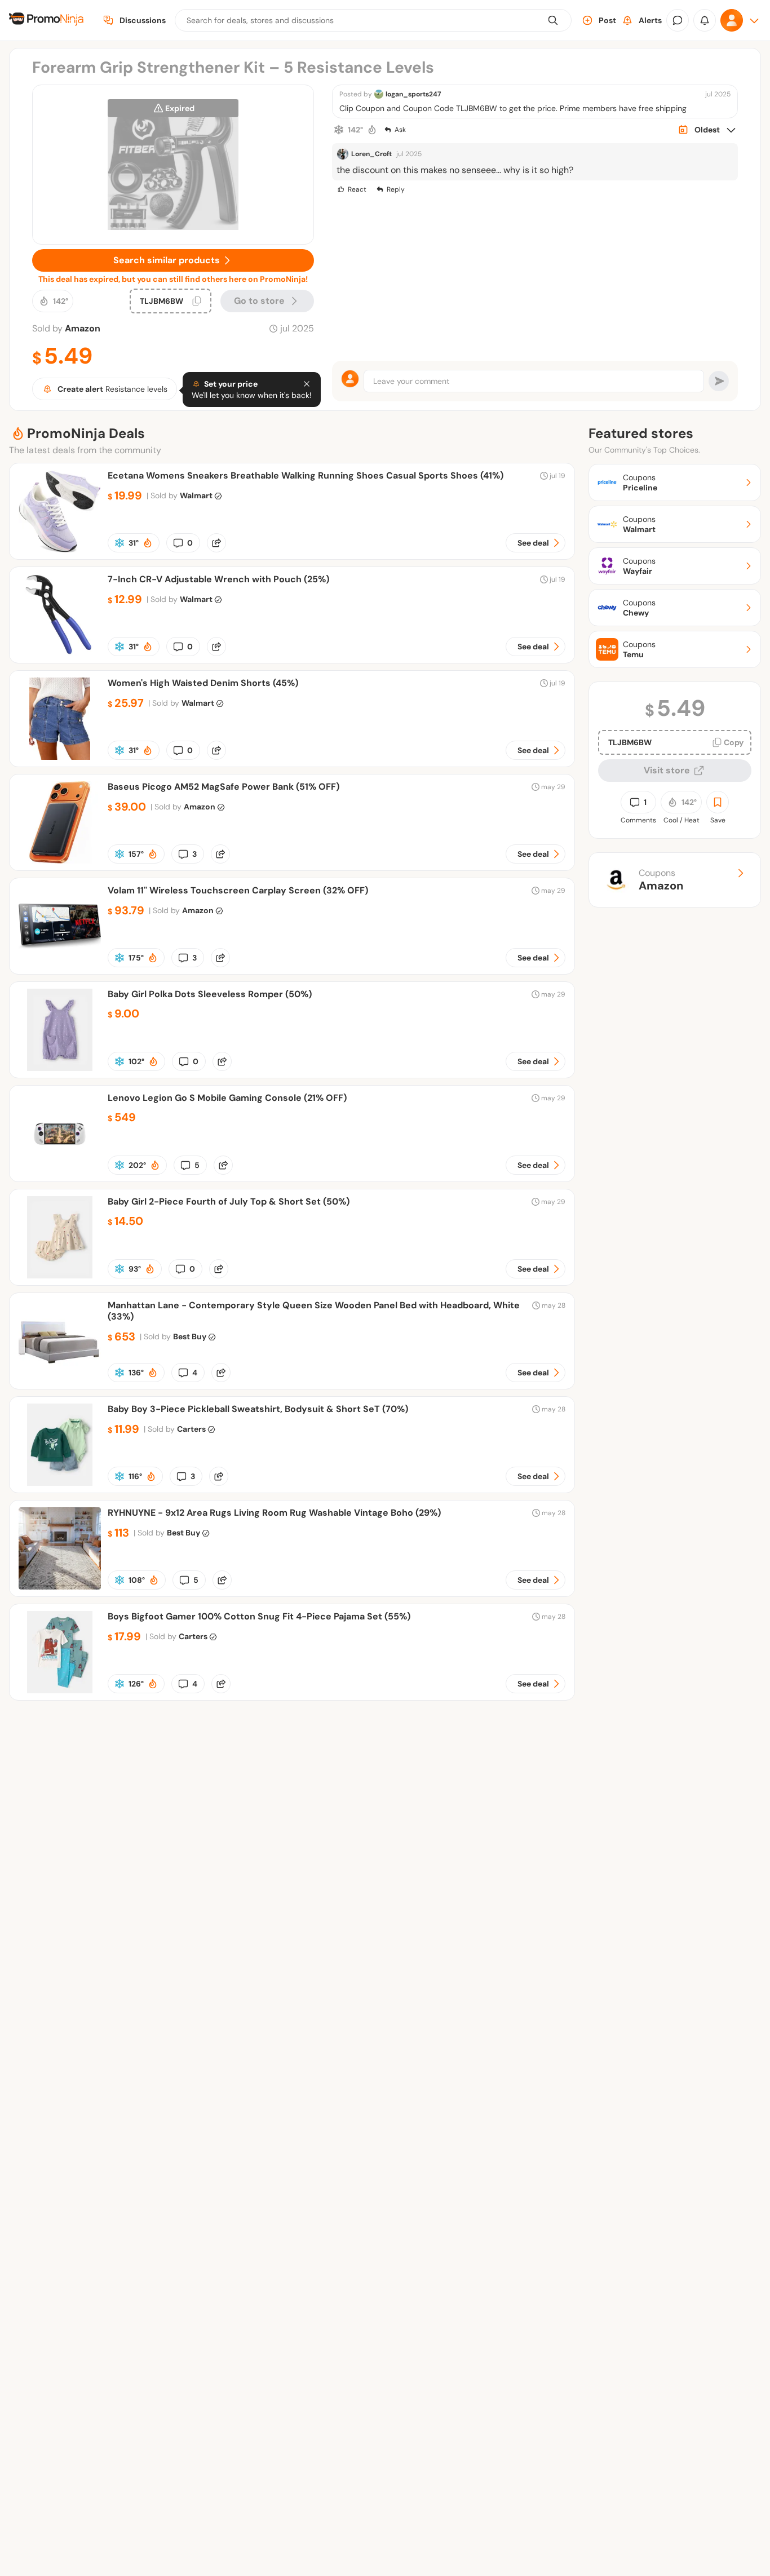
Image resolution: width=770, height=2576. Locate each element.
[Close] (307, 384)
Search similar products (167, 260)
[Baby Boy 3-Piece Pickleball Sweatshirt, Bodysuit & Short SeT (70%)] (60, 1483)
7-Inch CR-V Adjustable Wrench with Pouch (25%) (218, 579)
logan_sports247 (413, 94)
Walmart (196, 495)
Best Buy (190, 1336)
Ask (400, 130)
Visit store (667, 770)
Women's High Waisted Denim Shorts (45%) (203, 683)
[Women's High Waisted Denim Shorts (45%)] (60, 757)
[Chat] (678, 20)
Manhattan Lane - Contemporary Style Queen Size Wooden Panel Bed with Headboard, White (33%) (314, 1311)
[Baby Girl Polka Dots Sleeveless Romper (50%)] (60, 1068)
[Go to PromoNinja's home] (46, 21)
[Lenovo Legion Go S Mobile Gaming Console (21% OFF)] (60, 1172)
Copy (734, 742)
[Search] (553, 20)
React (357, 189)
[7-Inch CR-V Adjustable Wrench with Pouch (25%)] (60, 653)
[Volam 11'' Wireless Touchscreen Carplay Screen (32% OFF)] (60, 964)
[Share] (216, 543)
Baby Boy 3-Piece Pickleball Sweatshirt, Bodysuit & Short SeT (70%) (258, 1409)
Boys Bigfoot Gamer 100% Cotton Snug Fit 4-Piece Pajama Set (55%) (259, 1616)
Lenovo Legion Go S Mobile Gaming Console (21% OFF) (227, 1098)
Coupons (661, 880)
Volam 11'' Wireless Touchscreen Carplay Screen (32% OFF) (238, 890)
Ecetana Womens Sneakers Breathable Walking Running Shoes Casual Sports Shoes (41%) (306, 475)
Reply (396, 189)
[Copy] (197, 301)
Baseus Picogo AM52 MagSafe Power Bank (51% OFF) (224, 787)
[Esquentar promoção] (372, 130)
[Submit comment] (719, 381)
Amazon (83, 328)
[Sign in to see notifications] (705, 20)
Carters (191, 1429)
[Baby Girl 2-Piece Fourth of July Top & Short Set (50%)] (60, 1275)
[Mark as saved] (718, 802)
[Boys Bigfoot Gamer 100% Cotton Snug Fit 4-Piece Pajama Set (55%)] (60, 1690)
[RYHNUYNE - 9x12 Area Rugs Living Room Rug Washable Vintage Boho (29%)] (60, 1586)
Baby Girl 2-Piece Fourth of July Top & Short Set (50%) (229, 1201)
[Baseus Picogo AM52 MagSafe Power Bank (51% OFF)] (60, 860)
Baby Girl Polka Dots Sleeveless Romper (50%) (210, 994)
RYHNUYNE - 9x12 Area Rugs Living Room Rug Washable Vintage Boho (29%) (274, 1513)
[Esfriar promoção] (339, 130)
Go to (259, 301)
